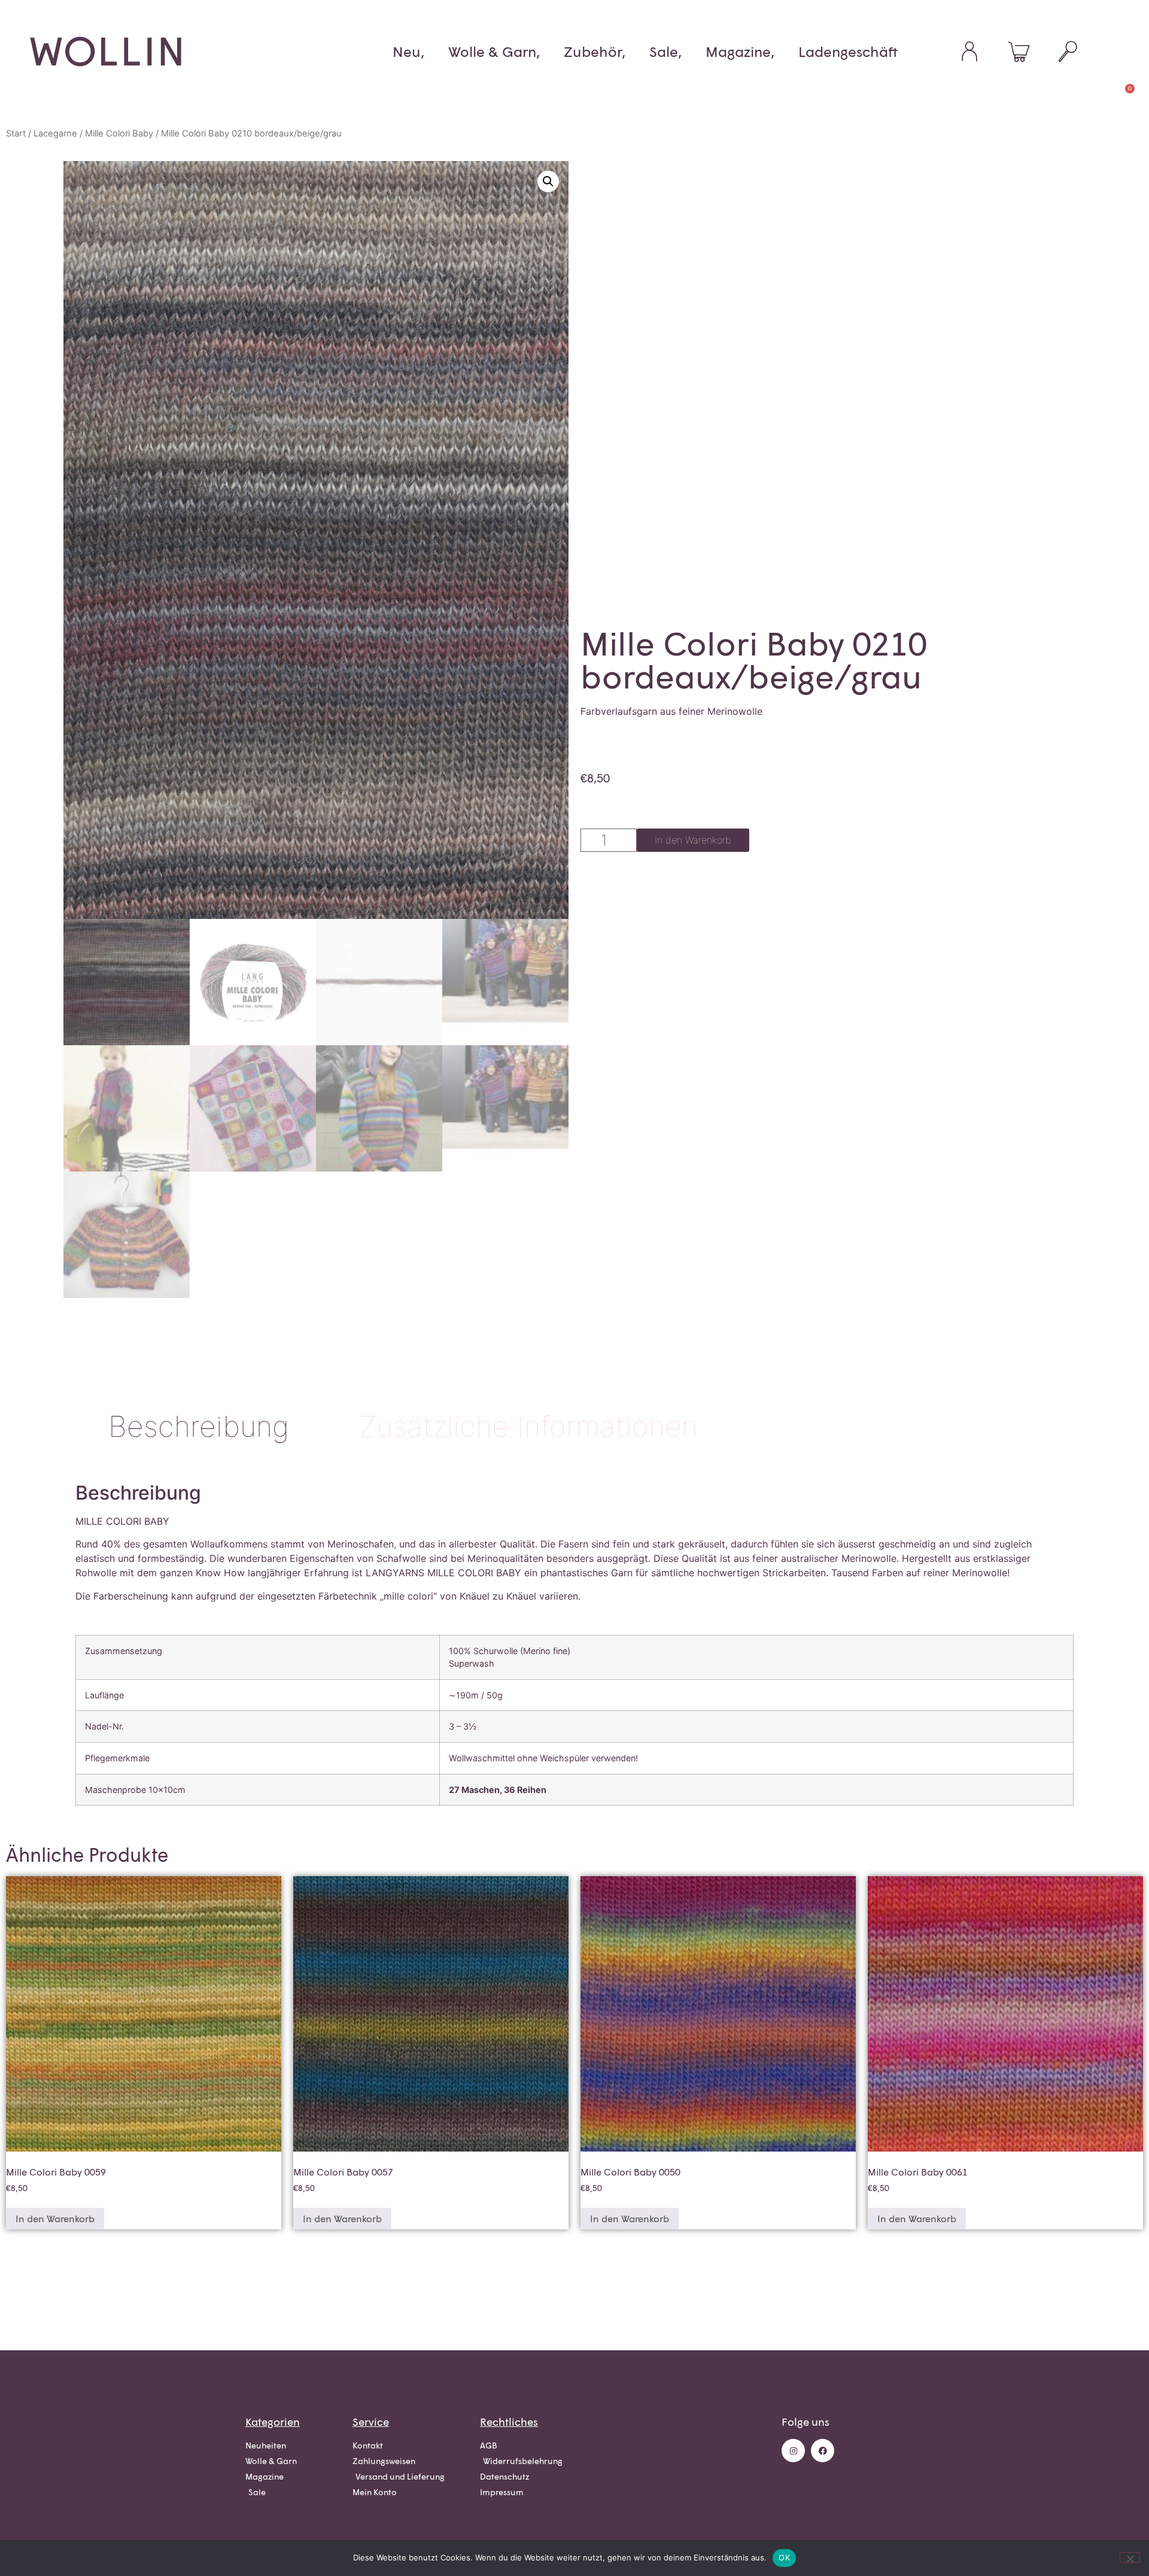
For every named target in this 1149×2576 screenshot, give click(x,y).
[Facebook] (823, 2451)
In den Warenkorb (693, 840)
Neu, (408, 51)
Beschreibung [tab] (199, 1426)
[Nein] (1130, 2557)
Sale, (665, 51)
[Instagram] (793, 2451)
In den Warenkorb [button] (55, 2218)
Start (16, 133)
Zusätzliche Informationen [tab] (528, 1426)
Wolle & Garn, (494, 51)
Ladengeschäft (848, 51)
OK (784, 2557)
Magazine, (740, 51)
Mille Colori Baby (119, 133)
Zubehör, (595, 51)
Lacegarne (55, 133)
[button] (548, 181)
